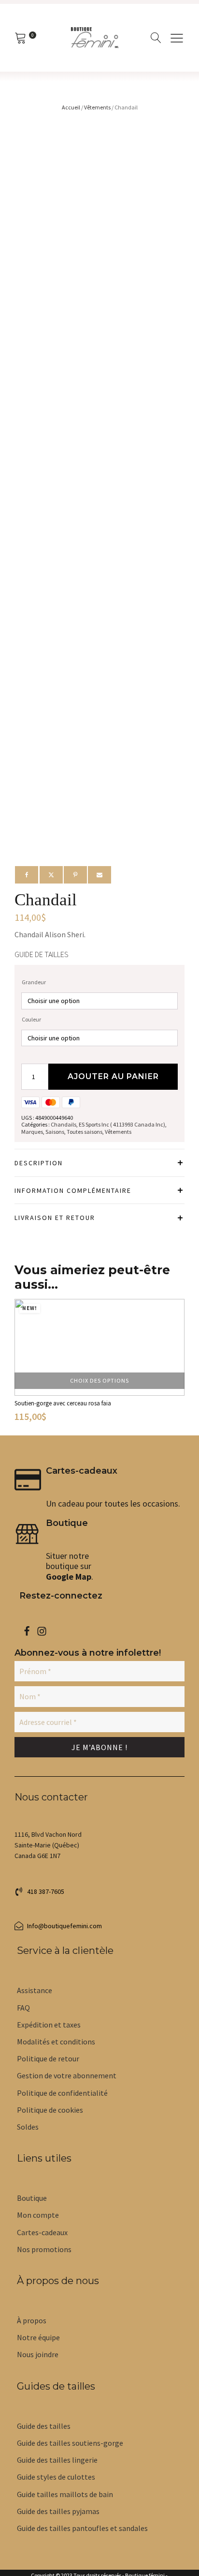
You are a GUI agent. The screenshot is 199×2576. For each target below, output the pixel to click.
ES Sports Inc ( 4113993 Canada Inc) (122, 1124)
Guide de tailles (42, 954)
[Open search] (156, 38)
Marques (32, 1132)
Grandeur (34, 982)
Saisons (55, 1132)
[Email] (99, 875)
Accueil (71, 107)
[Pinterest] (75, 875)
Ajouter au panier (113, 1076)
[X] (51, 875)
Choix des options (99, 1380)
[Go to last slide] (23, 1363)
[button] (39, 1891)
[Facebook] (27, 875)
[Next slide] (176, 1363)
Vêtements (97, 107)
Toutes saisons (85, 1132)
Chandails (64, 1124)
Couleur (31, 1019)
